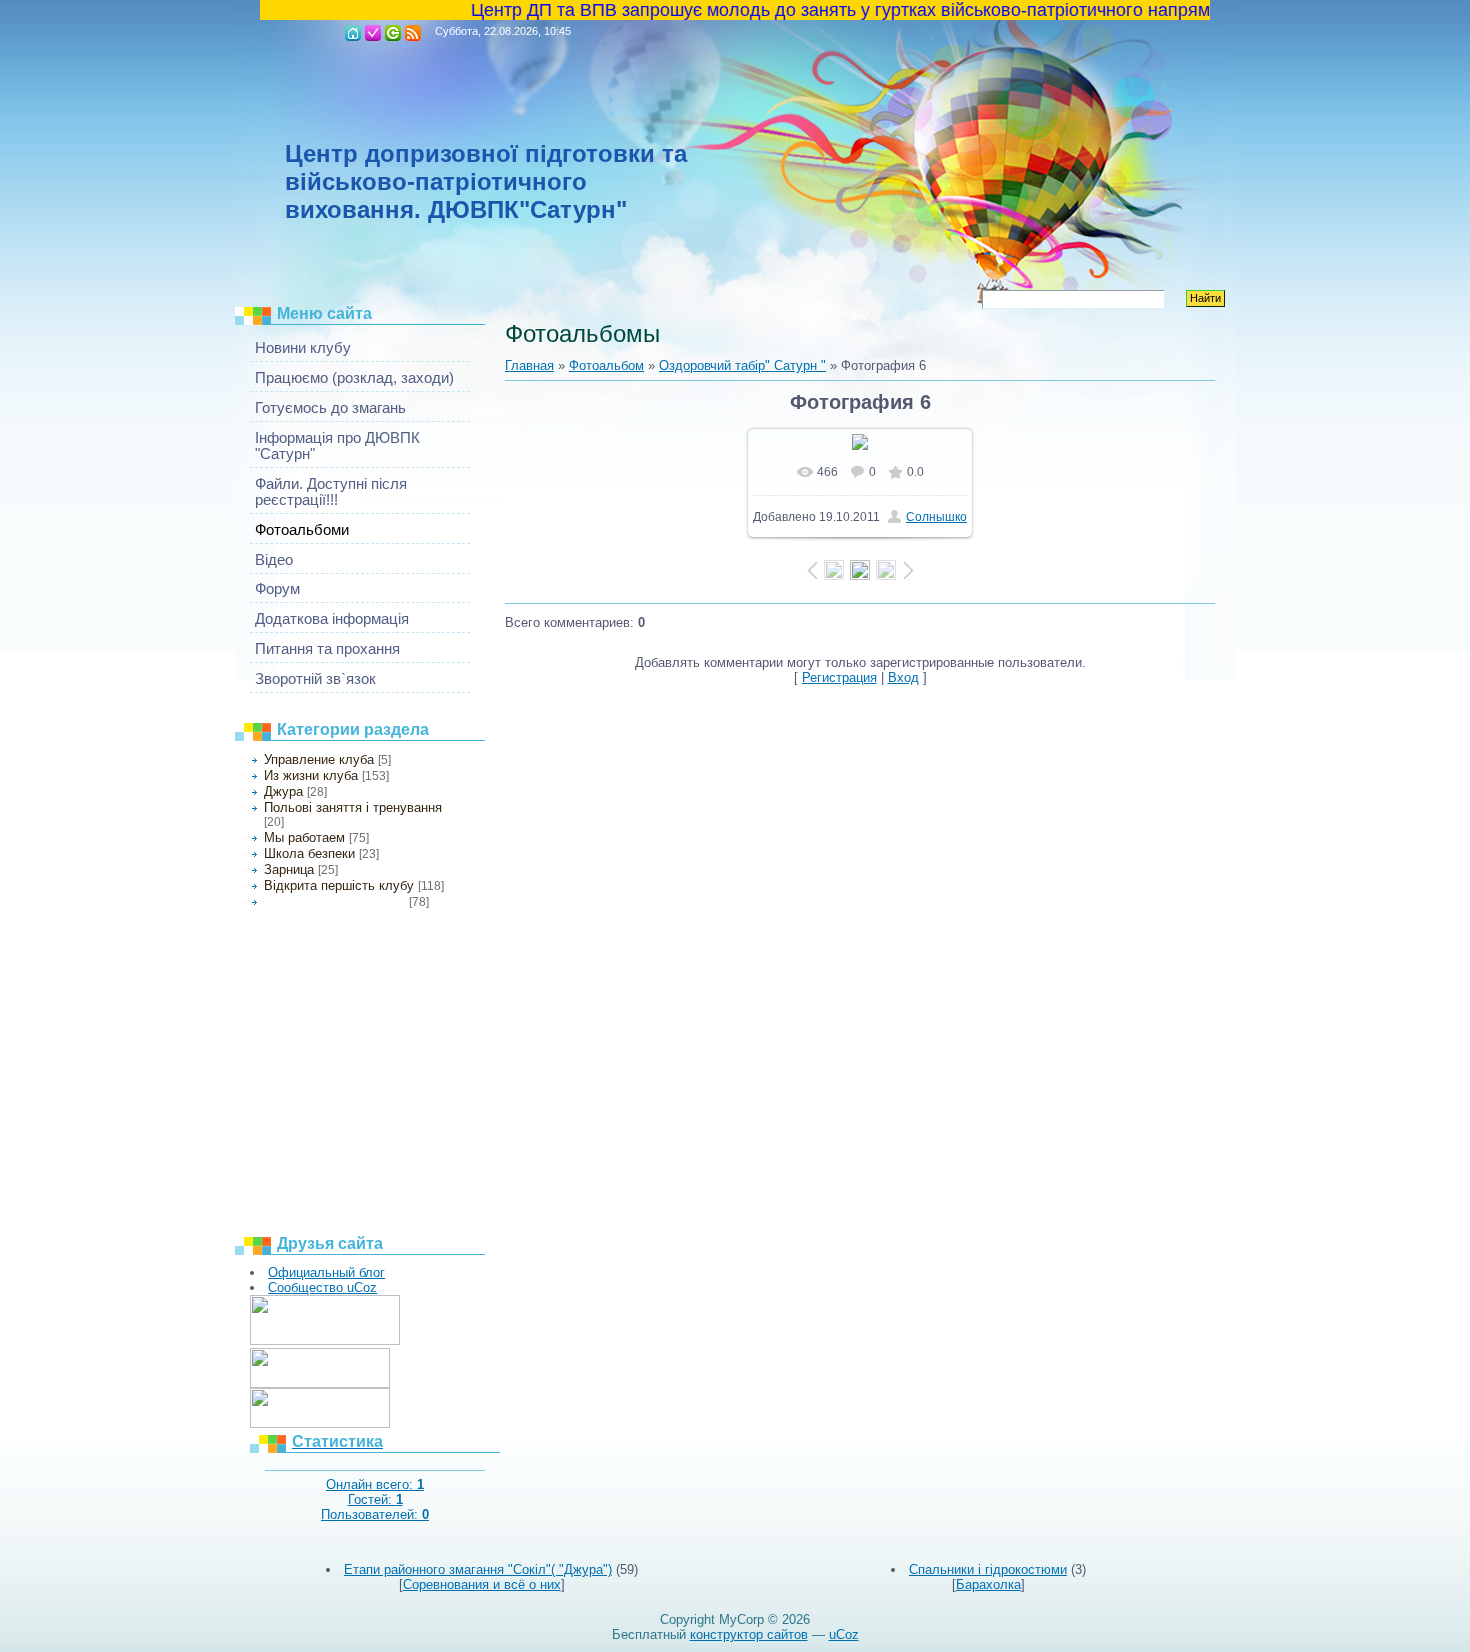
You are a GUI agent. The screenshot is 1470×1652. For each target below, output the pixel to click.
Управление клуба (319, 759)
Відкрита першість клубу (339, 885)
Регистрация (373, 33)
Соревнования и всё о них (482, 1584)
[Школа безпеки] (325, 1340)
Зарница (289, 869)
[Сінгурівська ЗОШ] (320, 1383)
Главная (353, 33)
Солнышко (936, 517)
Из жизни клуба (311, 775)
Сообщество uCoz (322, 1287)
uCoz (844, 1634)
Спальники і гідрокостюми (988, 1569)
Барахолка (988, 1584)
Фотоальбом (606, 365)
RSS (413, 33)
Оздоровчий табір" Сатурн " (334, 902)
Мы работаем (304, 837)
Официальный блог (326, 1272)
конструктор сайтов (749, 1634)
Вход (393, 33)
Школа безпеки (309, 853)
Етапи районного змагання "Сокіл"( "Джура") (478, 1569)
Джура (283, 791)
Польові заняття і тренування (353, 807)
